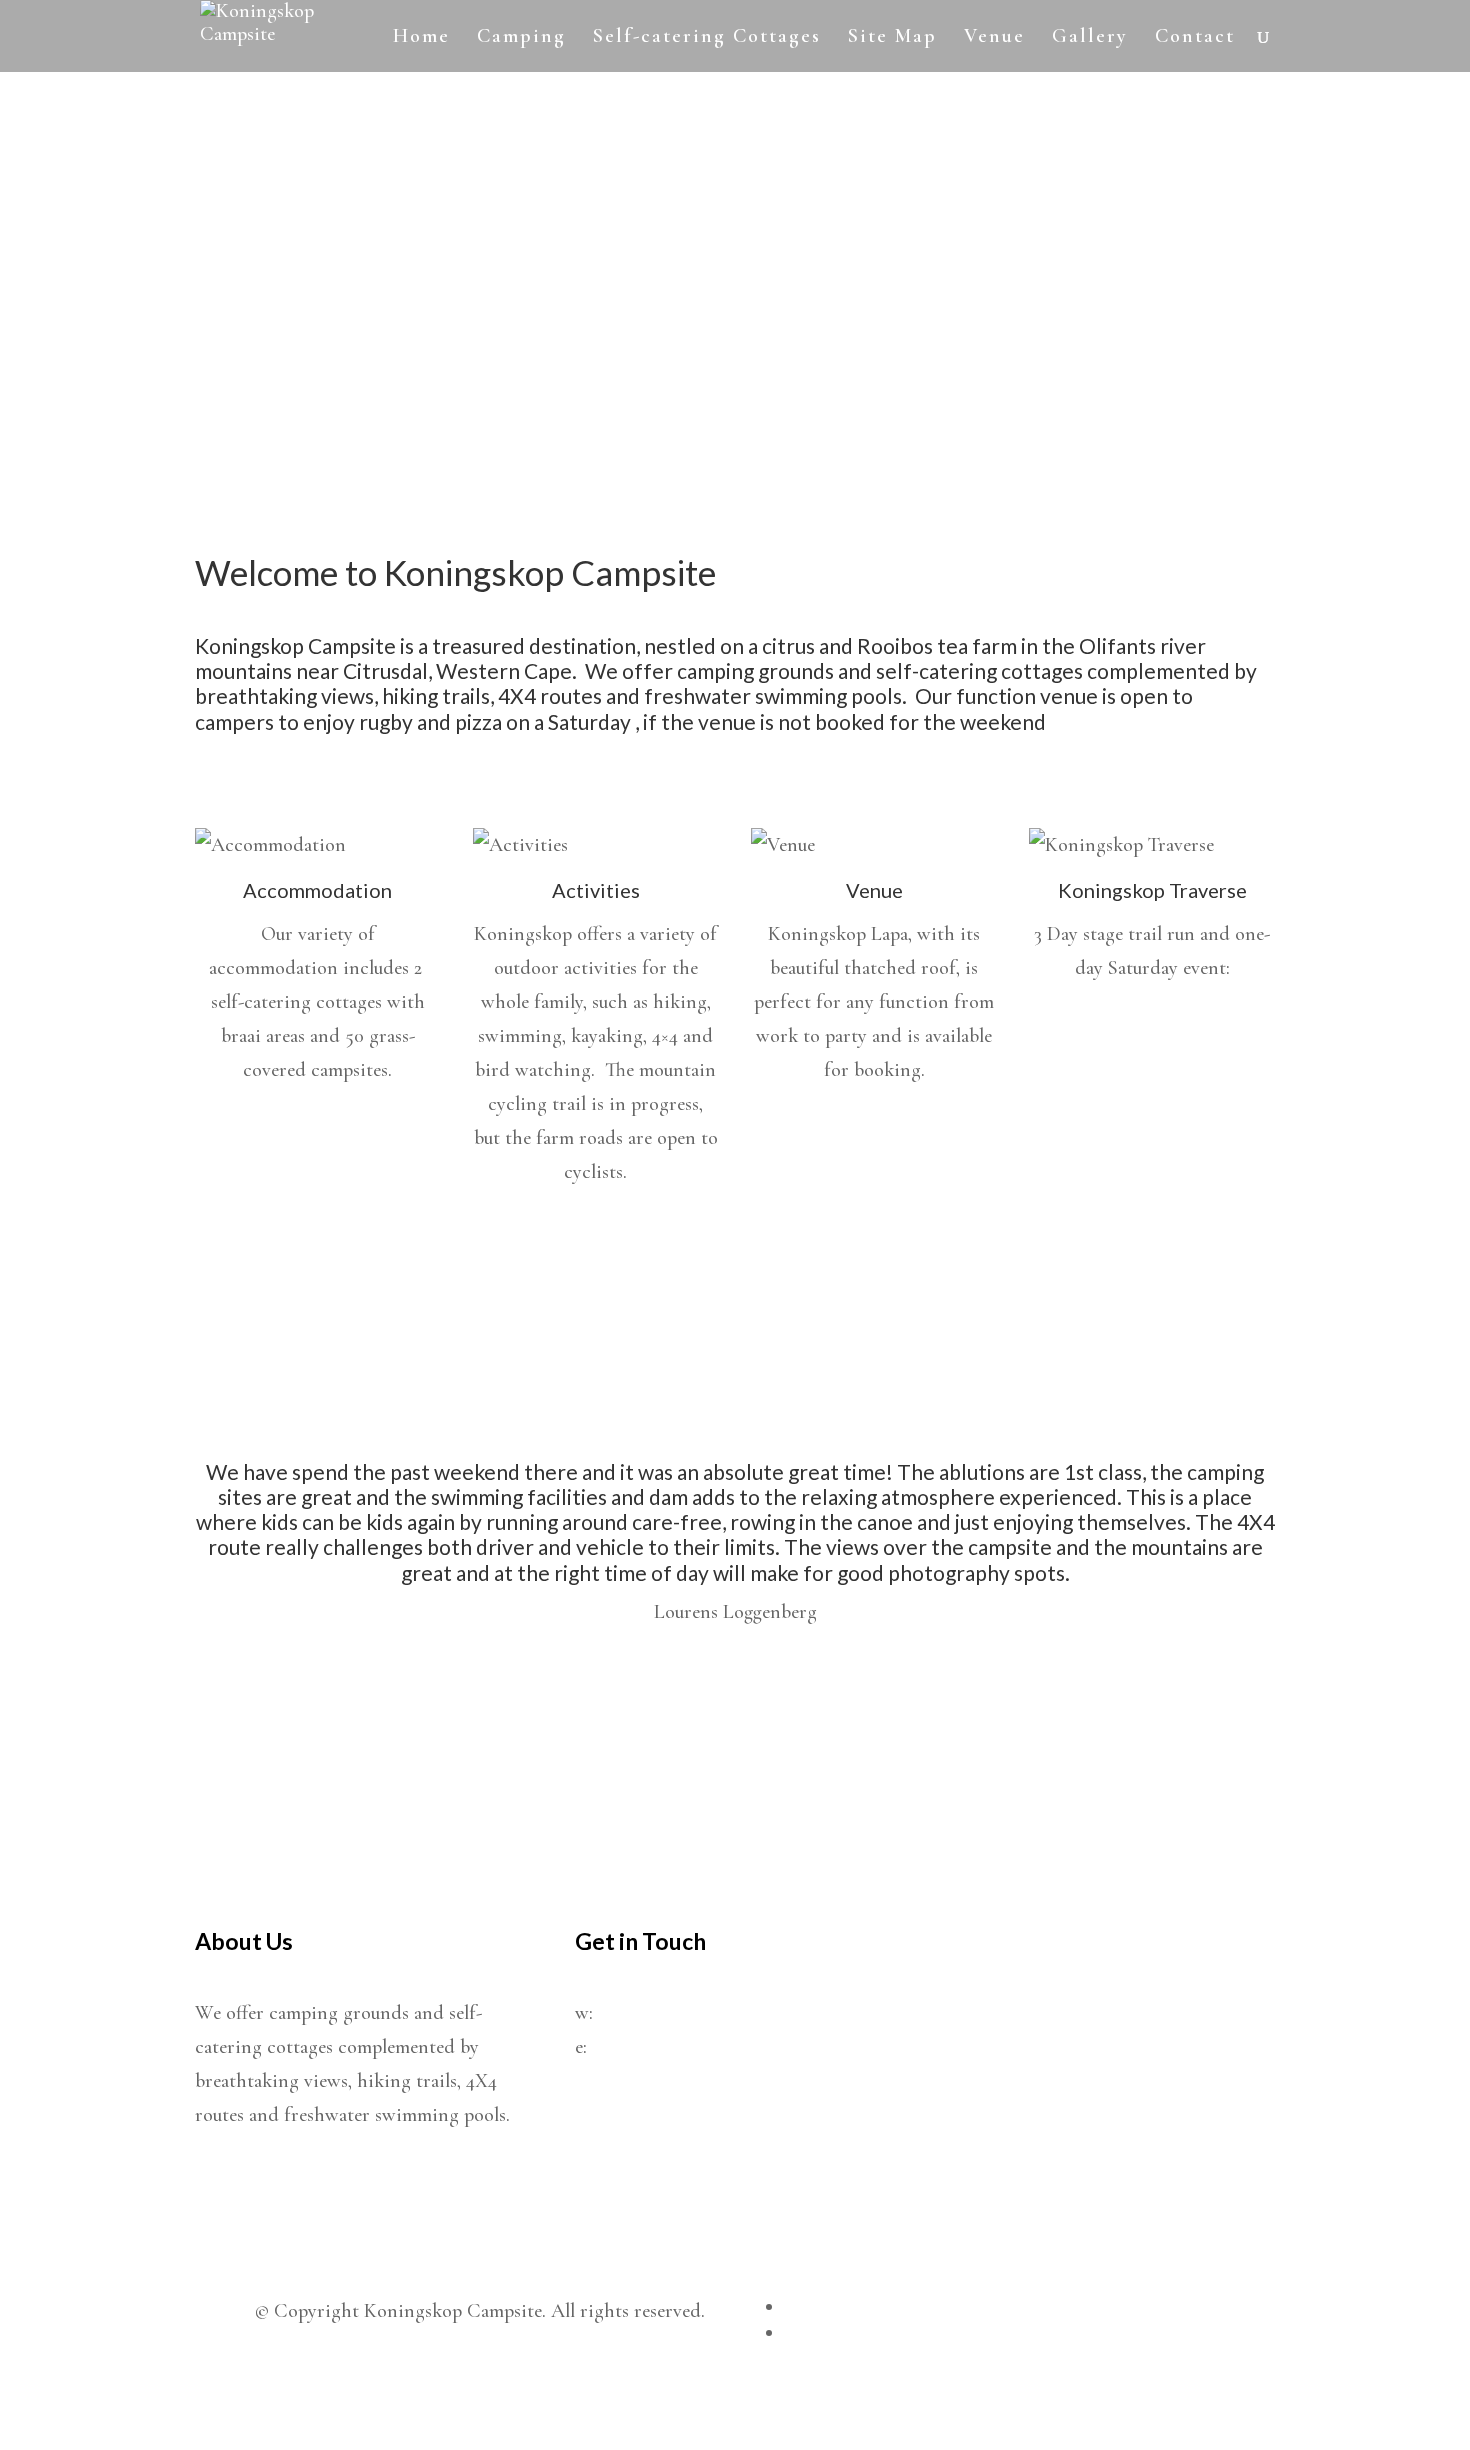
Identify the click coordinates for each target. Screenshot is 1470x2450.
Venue (994, 38)
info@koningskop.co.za (685, 2047)
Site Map (892, 38)
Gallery (1090, 38)
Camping (521, 38)
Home (421, 38)
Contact (1195, 38)
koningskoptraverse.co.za (1152, 1002)
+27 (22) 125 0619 (662, 2013)
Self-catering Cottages (707, 38)
